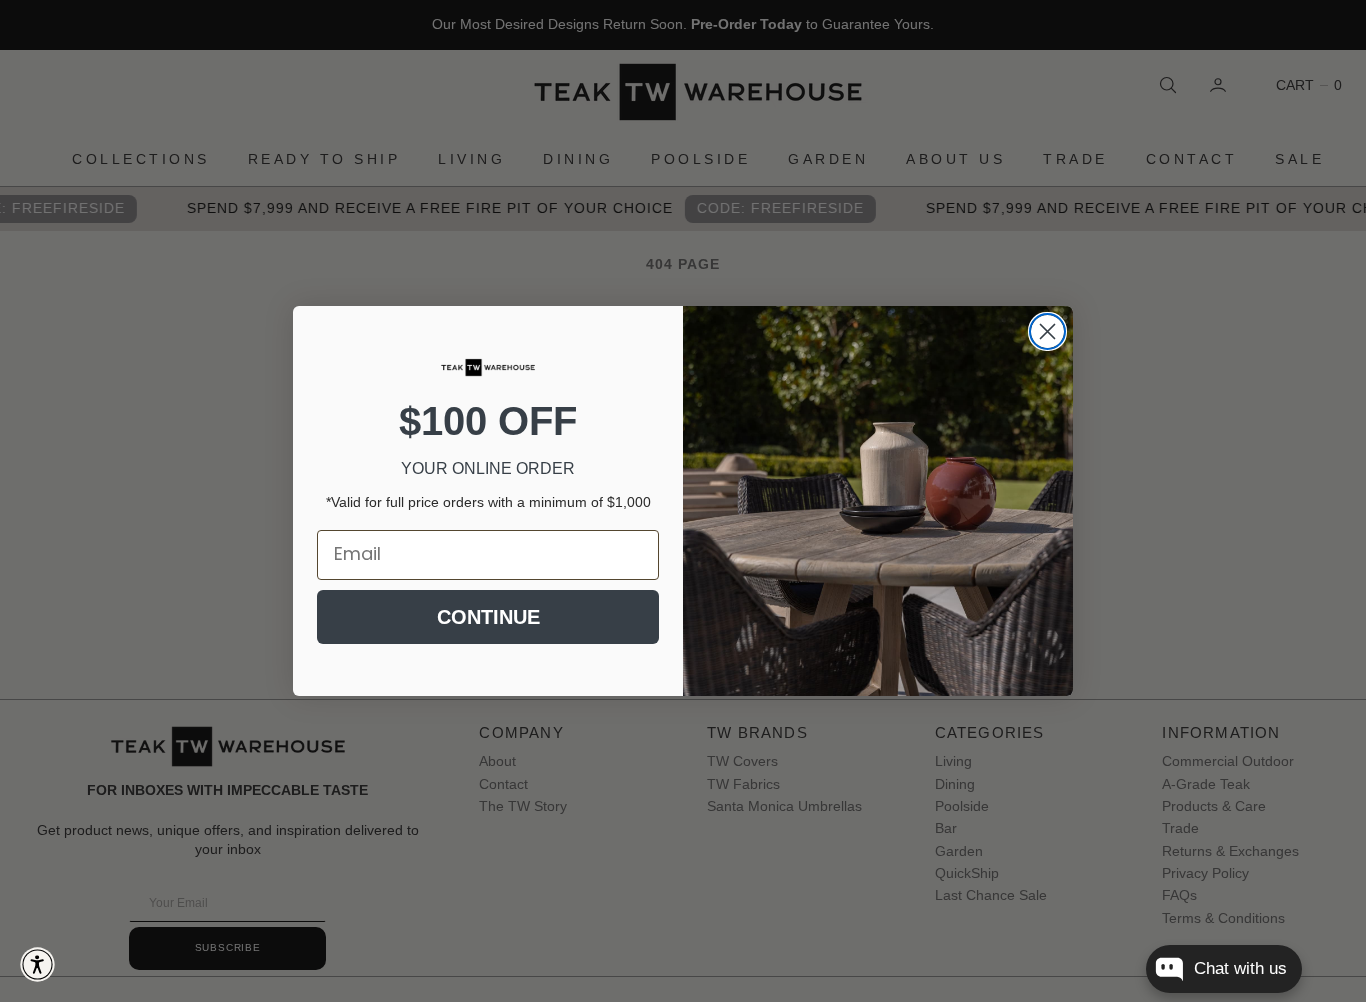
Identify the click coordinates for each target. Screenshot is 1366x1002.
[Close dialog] (1047, 331)
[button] (37, 964)
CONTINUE (488, 617)
